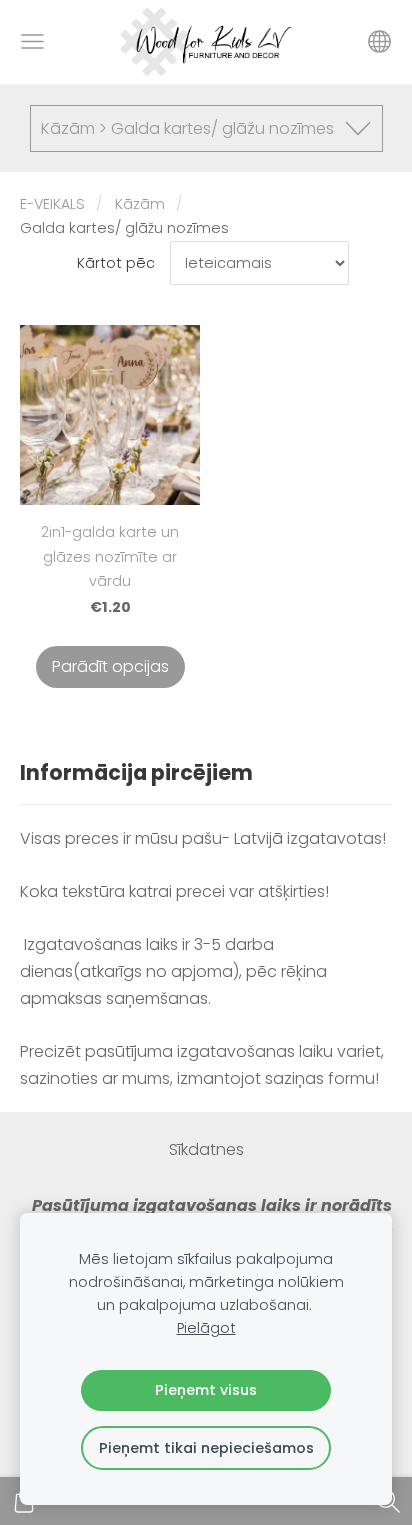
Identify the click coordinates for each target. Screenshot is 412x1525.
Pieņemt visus (206, 1390)
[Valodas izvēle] (379, 41)
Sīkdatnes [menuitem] (206, 1149)
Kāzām (140, 204)
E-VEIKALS (52, 204)
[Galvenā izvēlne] (32, 41)
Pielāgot (206, 1328)
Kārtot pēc (116, 263)
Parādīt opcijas (110, 666)
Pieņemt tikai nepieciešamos (206, 1448)
